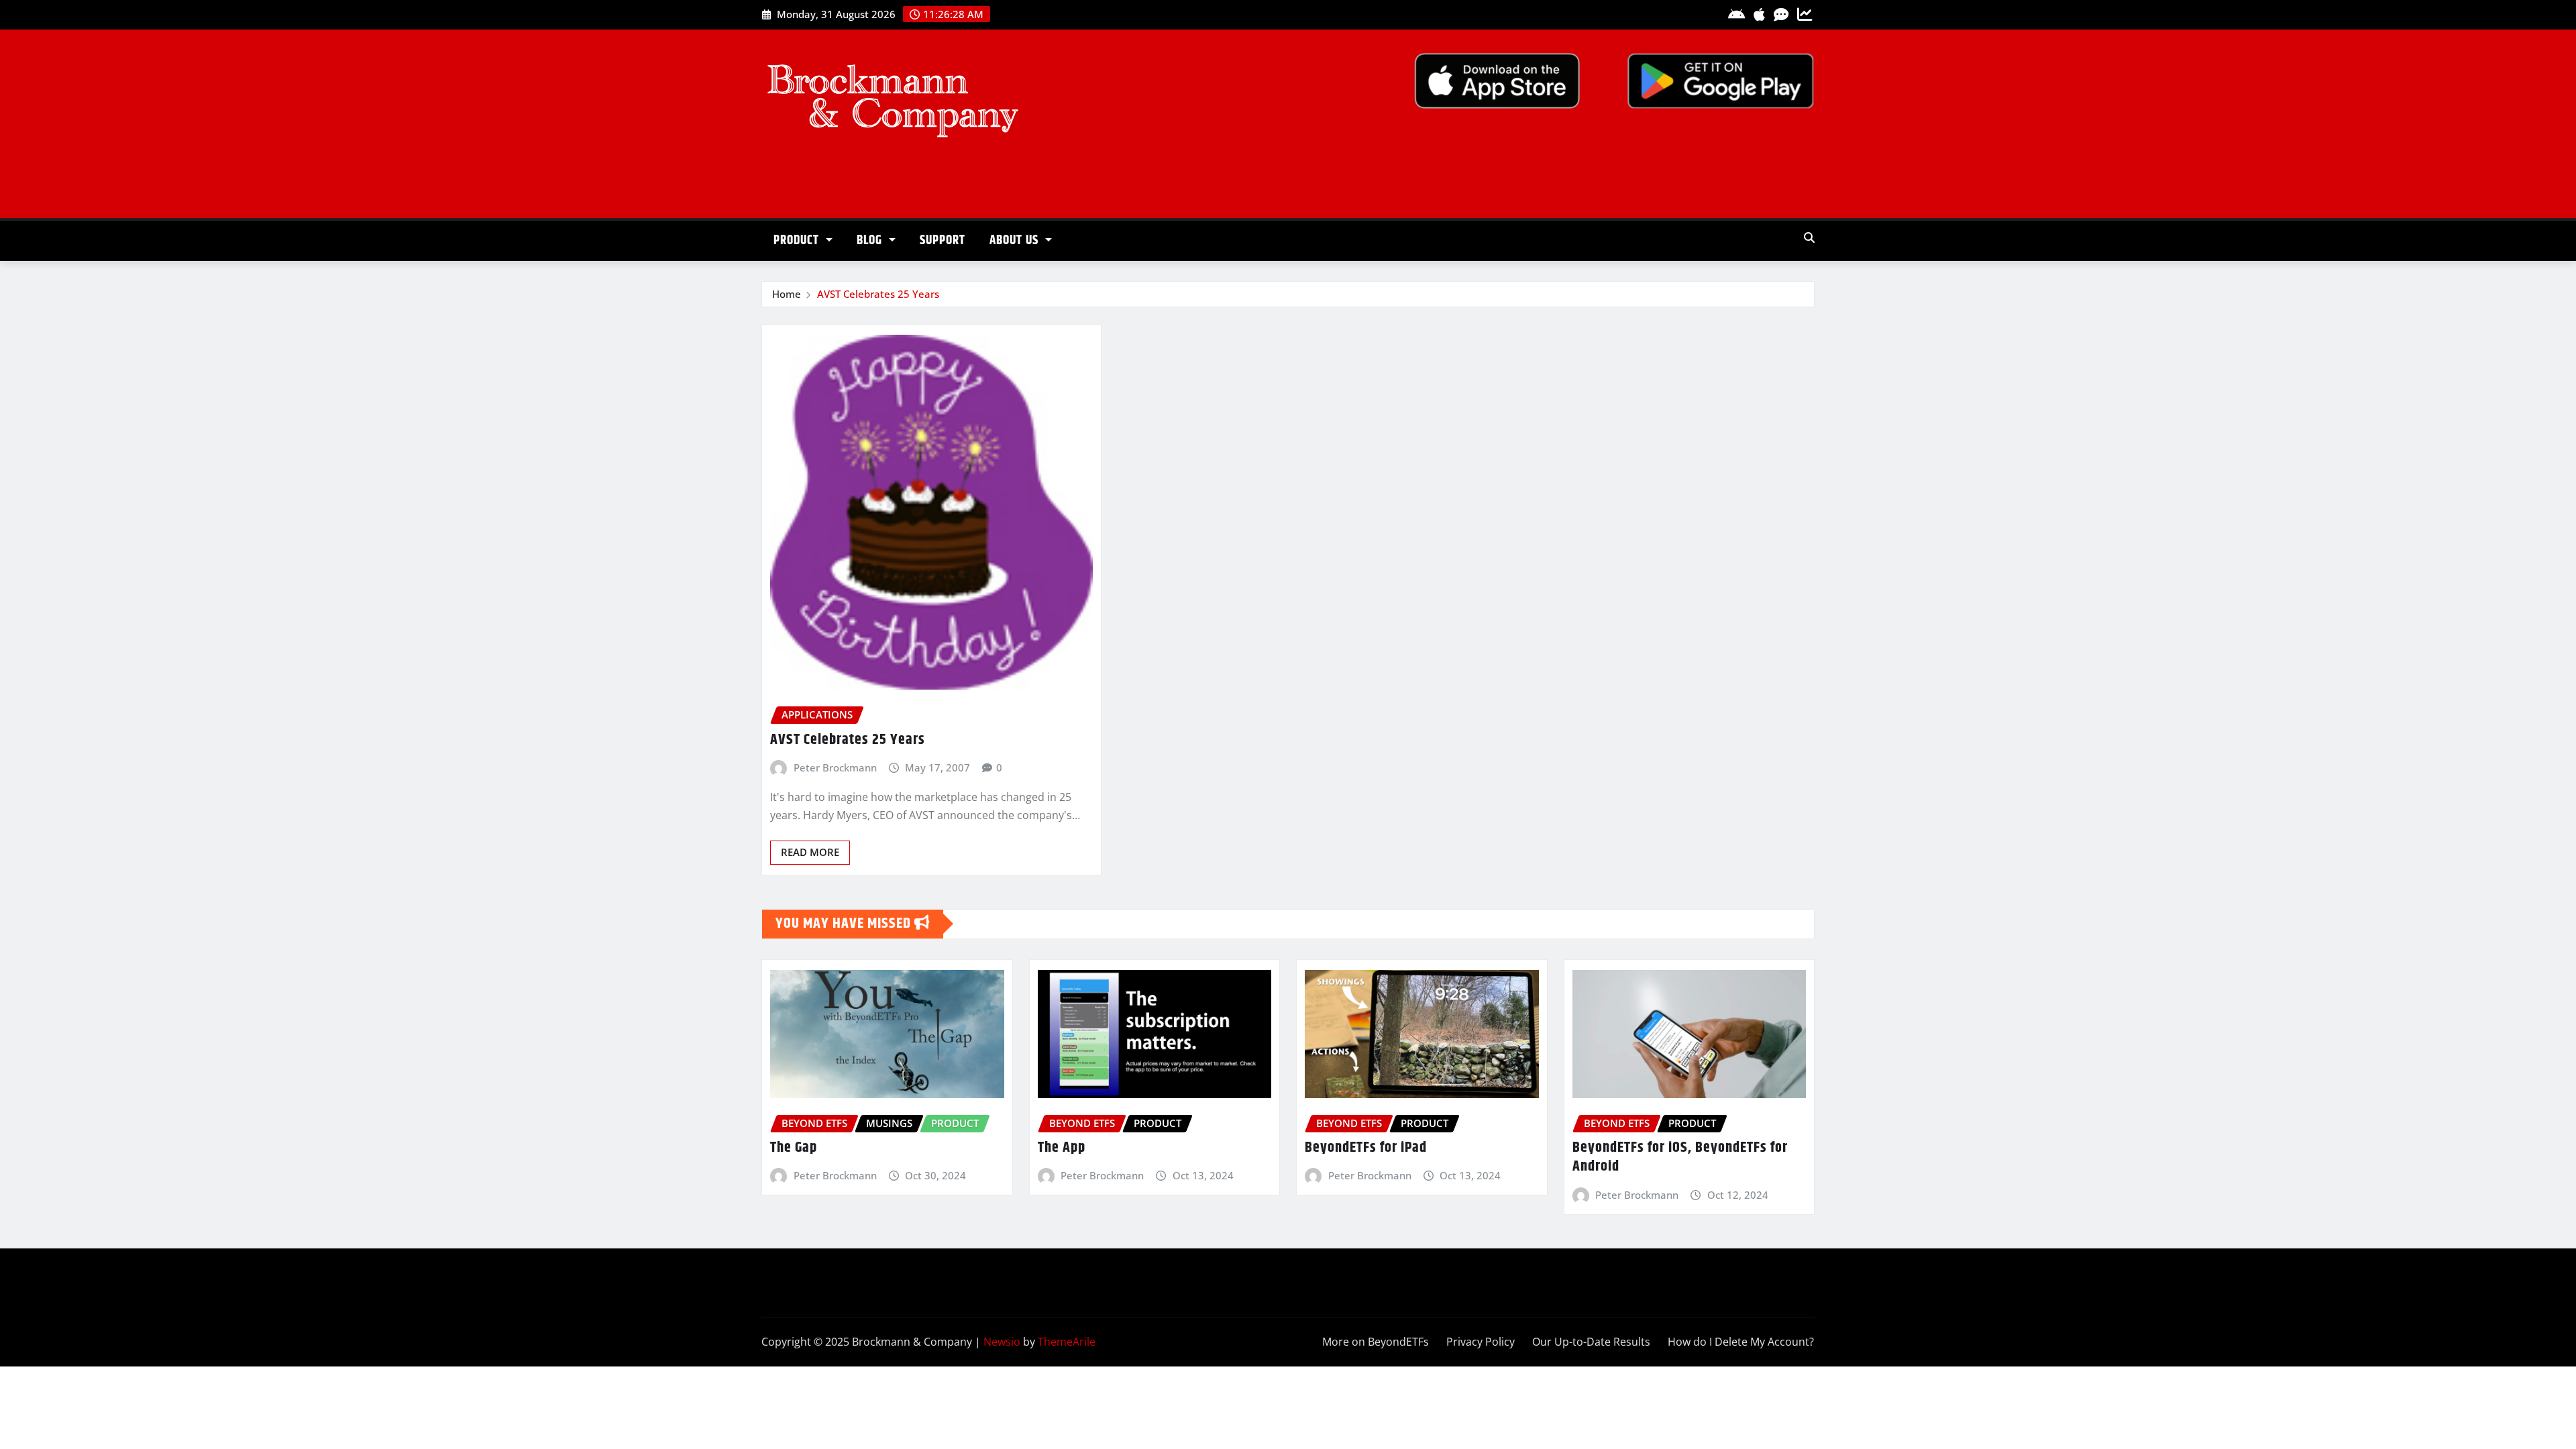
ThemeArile (1067, 1342)
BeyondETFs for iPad (1366, 1148)
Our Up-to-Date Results (1591, 1342)
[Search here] (1809, 237)
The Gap (794, 1148)
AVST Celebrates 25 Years (878, 294)
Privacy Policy (1481, 1342)
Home (787, 294)
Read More (810, 852)
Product (798, 240)
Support (943, 240)
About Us (1016, 240)
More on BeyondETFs (1376, 1342)
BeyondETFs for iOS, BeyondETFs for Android (1680, 1158)
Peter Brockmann (835, 767)
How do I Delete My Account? (1741, 1342)
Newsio (1002, 1342)
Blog (871, 240)
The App (1062, 1148)
